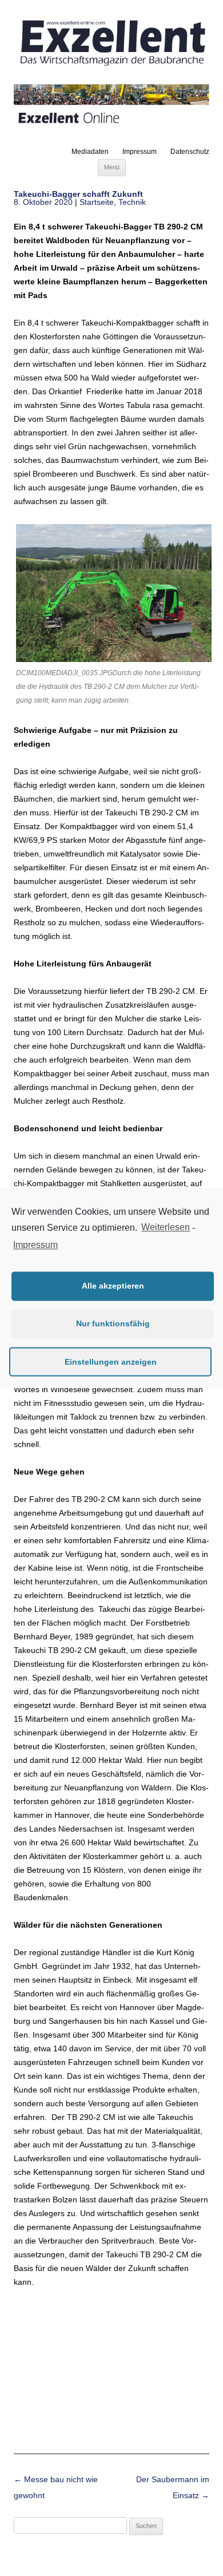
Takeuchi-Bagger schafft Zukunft (78, 194)
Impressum (140, 152)
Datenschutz (190, 152)
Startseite (97, 202)
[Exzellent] (111, 67)
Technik (132, 202)
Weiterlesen (166, 1228)
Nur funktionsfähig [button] (113, 1324)
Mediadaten (90, 152)
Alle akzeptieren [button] (113, 1286)
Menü (112, 167)
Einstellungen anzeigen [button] (111, 1362)
